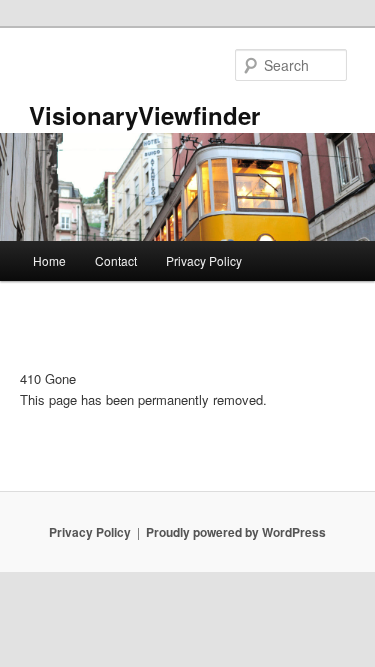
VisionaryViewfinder (144, 115)
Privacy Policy (204, 260)
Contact (116, 260)
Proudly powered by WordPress (236, 532)
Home (49, 260)
